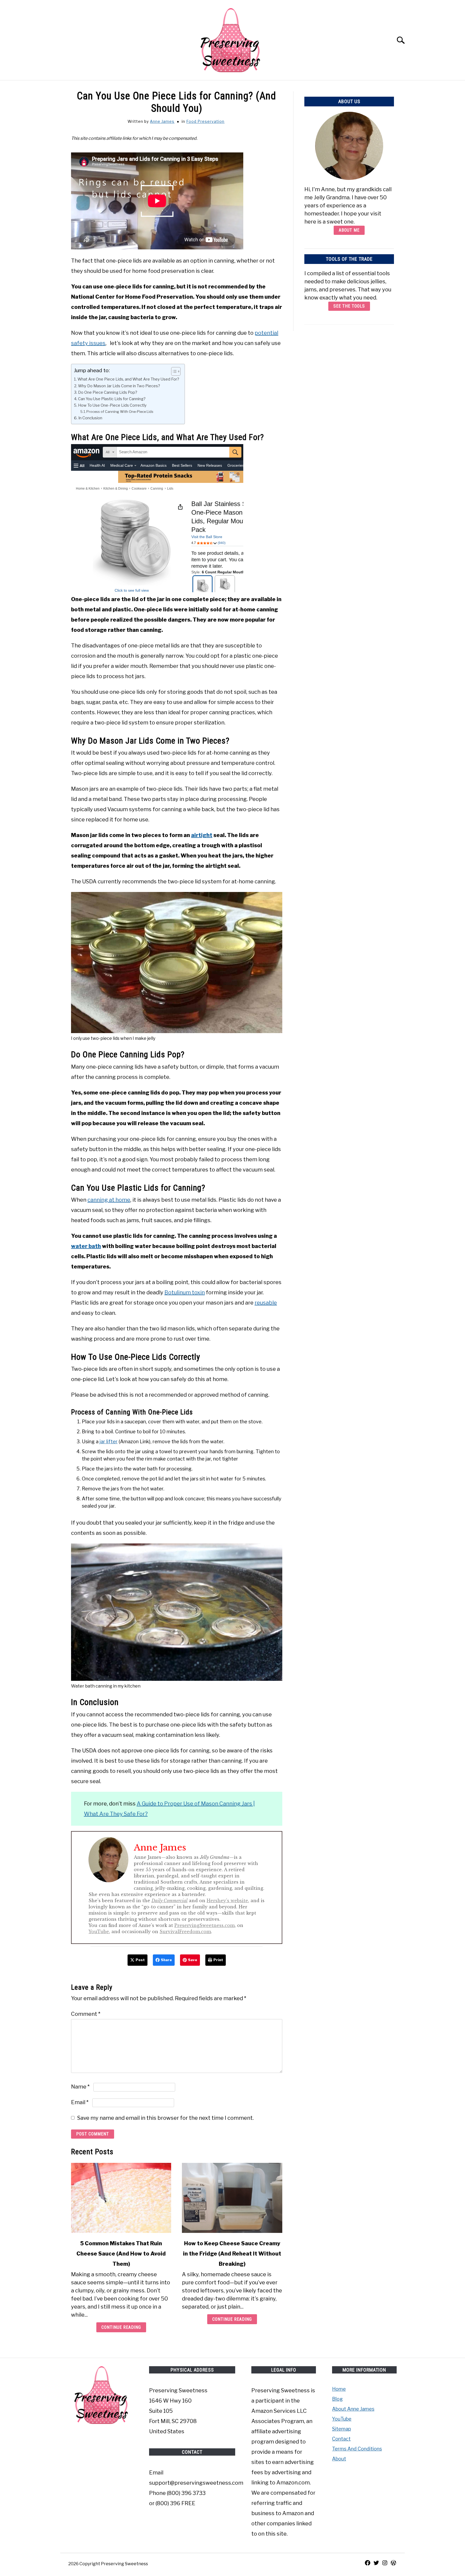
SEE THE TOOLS (349, 306)
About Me (349, 230)
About (339, 2459)
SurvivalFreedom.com (185, 1932)
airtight (202, 835)
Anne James (162, 121)
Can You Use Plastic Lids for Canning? (112, 399)
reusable (266, 1303)
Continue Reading (121, 2327)
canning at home (109, 1200)
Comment (86, 2014)
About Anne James (353, 2409)
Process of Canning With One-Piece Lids (120, 412)
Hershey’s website (227, 1901)
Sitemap (341, 2429)
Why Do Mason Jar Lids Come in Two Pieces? (119, 386)
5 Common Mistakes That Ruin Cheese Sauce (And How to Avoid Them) (121, 2254)
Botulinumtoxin (185, 1292)
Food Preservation (205, 121)
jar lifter (109, 1442)
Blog (337, 2399)
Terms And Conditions (357, 2449)
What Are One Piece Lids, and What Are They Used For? (128, 379)
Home (339, 2389)
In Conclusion (90, 418)
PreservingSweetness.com (205, 1925)
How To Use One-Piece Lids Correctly (112, 405)
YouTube (99, 1932)
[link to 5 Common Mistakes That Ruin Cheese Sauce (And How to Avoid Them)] (121, 2198)
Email (80, 2102)
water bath (86, 1246)
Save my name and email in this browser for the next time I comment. (165, 2118)
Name (80, 2087)
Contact (341, 2439)
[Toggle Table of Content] (173, 371)
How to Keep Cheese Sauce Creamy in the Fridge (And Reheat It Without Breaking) (232, 2254)
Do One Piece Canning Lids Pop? (108, 392)
